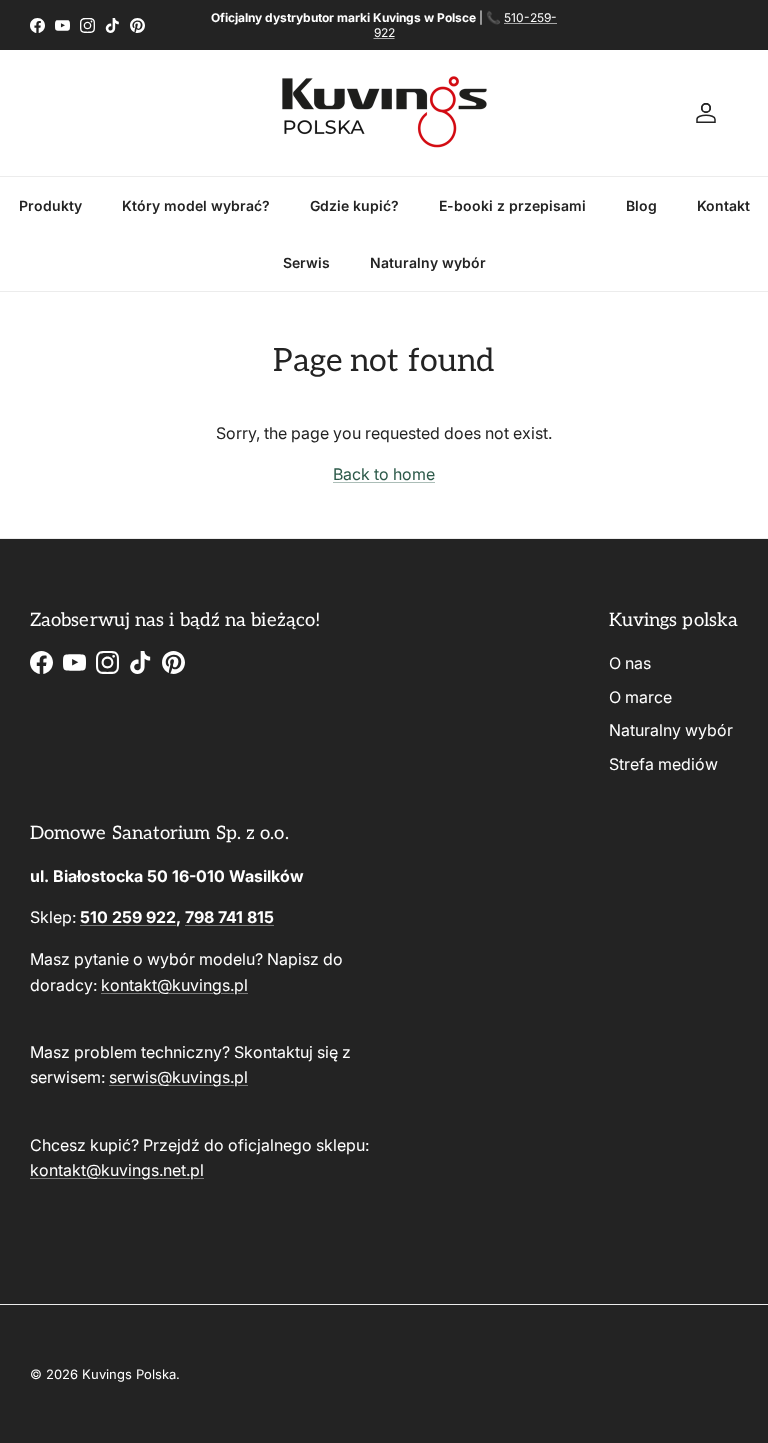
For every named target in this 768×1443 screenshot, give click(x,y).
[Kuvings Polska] (384, 113)
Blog (641, 205)
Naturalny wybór (428, 262)
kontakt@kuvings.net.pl (117, 1170)
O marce (640, 697)
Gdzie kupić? (354, 205)
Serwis (306, 262)
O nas (630, 663)
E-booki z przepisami (512, 205)
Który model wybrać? (196, 205)
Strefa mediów (663, 764)
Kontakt (723, 205)
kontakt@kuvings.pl (174, 985)
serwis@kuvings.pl (178, 1077)
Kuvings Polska (129, 1374)
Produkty (50, 205)
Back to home (384, 474)
